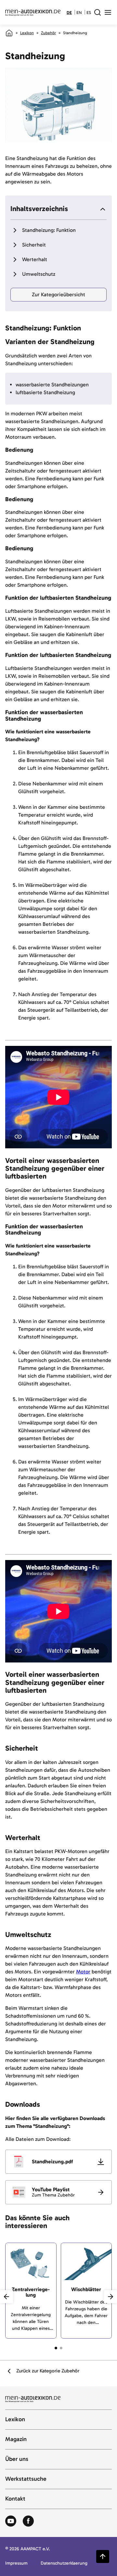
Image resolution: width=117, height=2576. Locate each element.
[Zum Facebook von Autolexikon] (28, 2521)
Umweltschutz (39, 274)
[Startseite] (9, 33)
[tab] (56, 2348)
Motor (83, 1972)
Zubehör (48, 33)
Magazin (16, 2439)
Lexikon (27, 33)
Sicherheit (34, 245)
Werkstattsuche (26, 2479)
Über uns (17, 2459)
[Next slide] (110, 2297)
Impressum (16, 2563)
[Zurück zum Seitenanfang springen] (103, 2556)
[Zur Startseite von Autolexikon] (33, 12)
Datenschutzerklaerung (64, 2563)
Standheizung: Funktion (49, 230)
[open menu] (108, 12)
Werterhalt (35, 259)
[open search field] (97, 12)
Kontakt (15, 2499)
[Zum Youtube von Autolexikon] (11, 2521)
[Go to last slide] (6, 2297)
